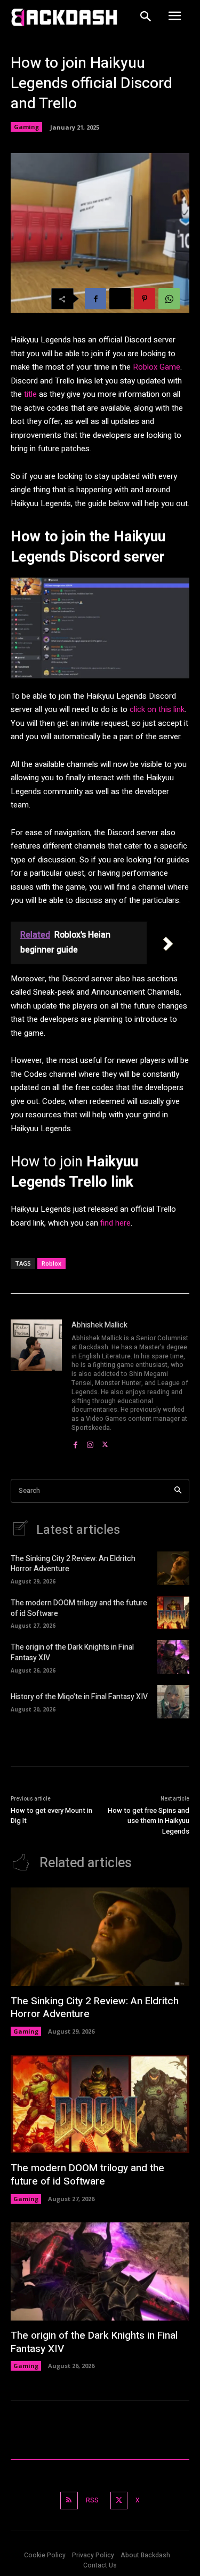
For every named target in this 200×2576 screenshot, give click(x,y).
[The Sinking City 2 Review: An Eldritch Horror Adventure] (173, 1568)
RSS (92, 2500)
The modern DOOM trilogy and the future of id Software (79, 1608)
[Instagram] (90, 1442)
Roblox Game (157, 367)
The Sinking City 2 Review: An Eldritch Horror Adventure (73, 1564)
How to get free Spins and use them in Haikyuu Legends (149, 1821)
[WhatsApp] (169, 299)
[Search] (178, 1491)
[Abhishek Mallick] (36, 1385)
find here (115, 1223)
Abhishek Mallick (99, 1325)
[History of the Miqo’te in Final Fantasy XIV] (173, 1702)
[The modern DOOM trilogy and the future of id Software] (173, 1613)
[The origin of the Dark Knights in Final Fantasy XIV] (173, 1657)
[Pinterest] (145, 299)
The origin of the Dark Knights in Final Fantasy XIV (72, 1653)
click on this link (157, 709)
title (30, 394)
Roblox (51, 1263)
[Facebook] (95, 299)
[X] (120, 299)
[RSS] (69, 2501)
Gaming (26, 127)
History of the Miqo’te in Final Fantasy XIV (79, 1697)
